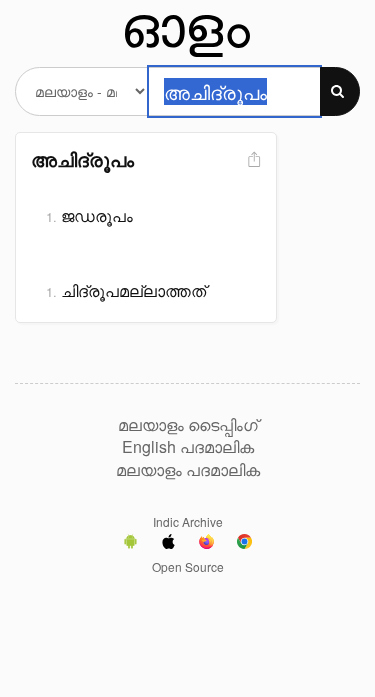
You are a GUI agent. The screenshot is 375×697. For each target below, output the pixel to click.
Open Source (188, 566)
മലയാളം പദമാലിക (188, 470)
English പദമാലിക (188, 447)
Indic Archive (188, 521)
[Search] (340, 91)
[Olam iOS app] (168, 544)
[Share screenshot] (252, 160)
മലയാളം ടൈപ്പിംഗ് (188, 425)
